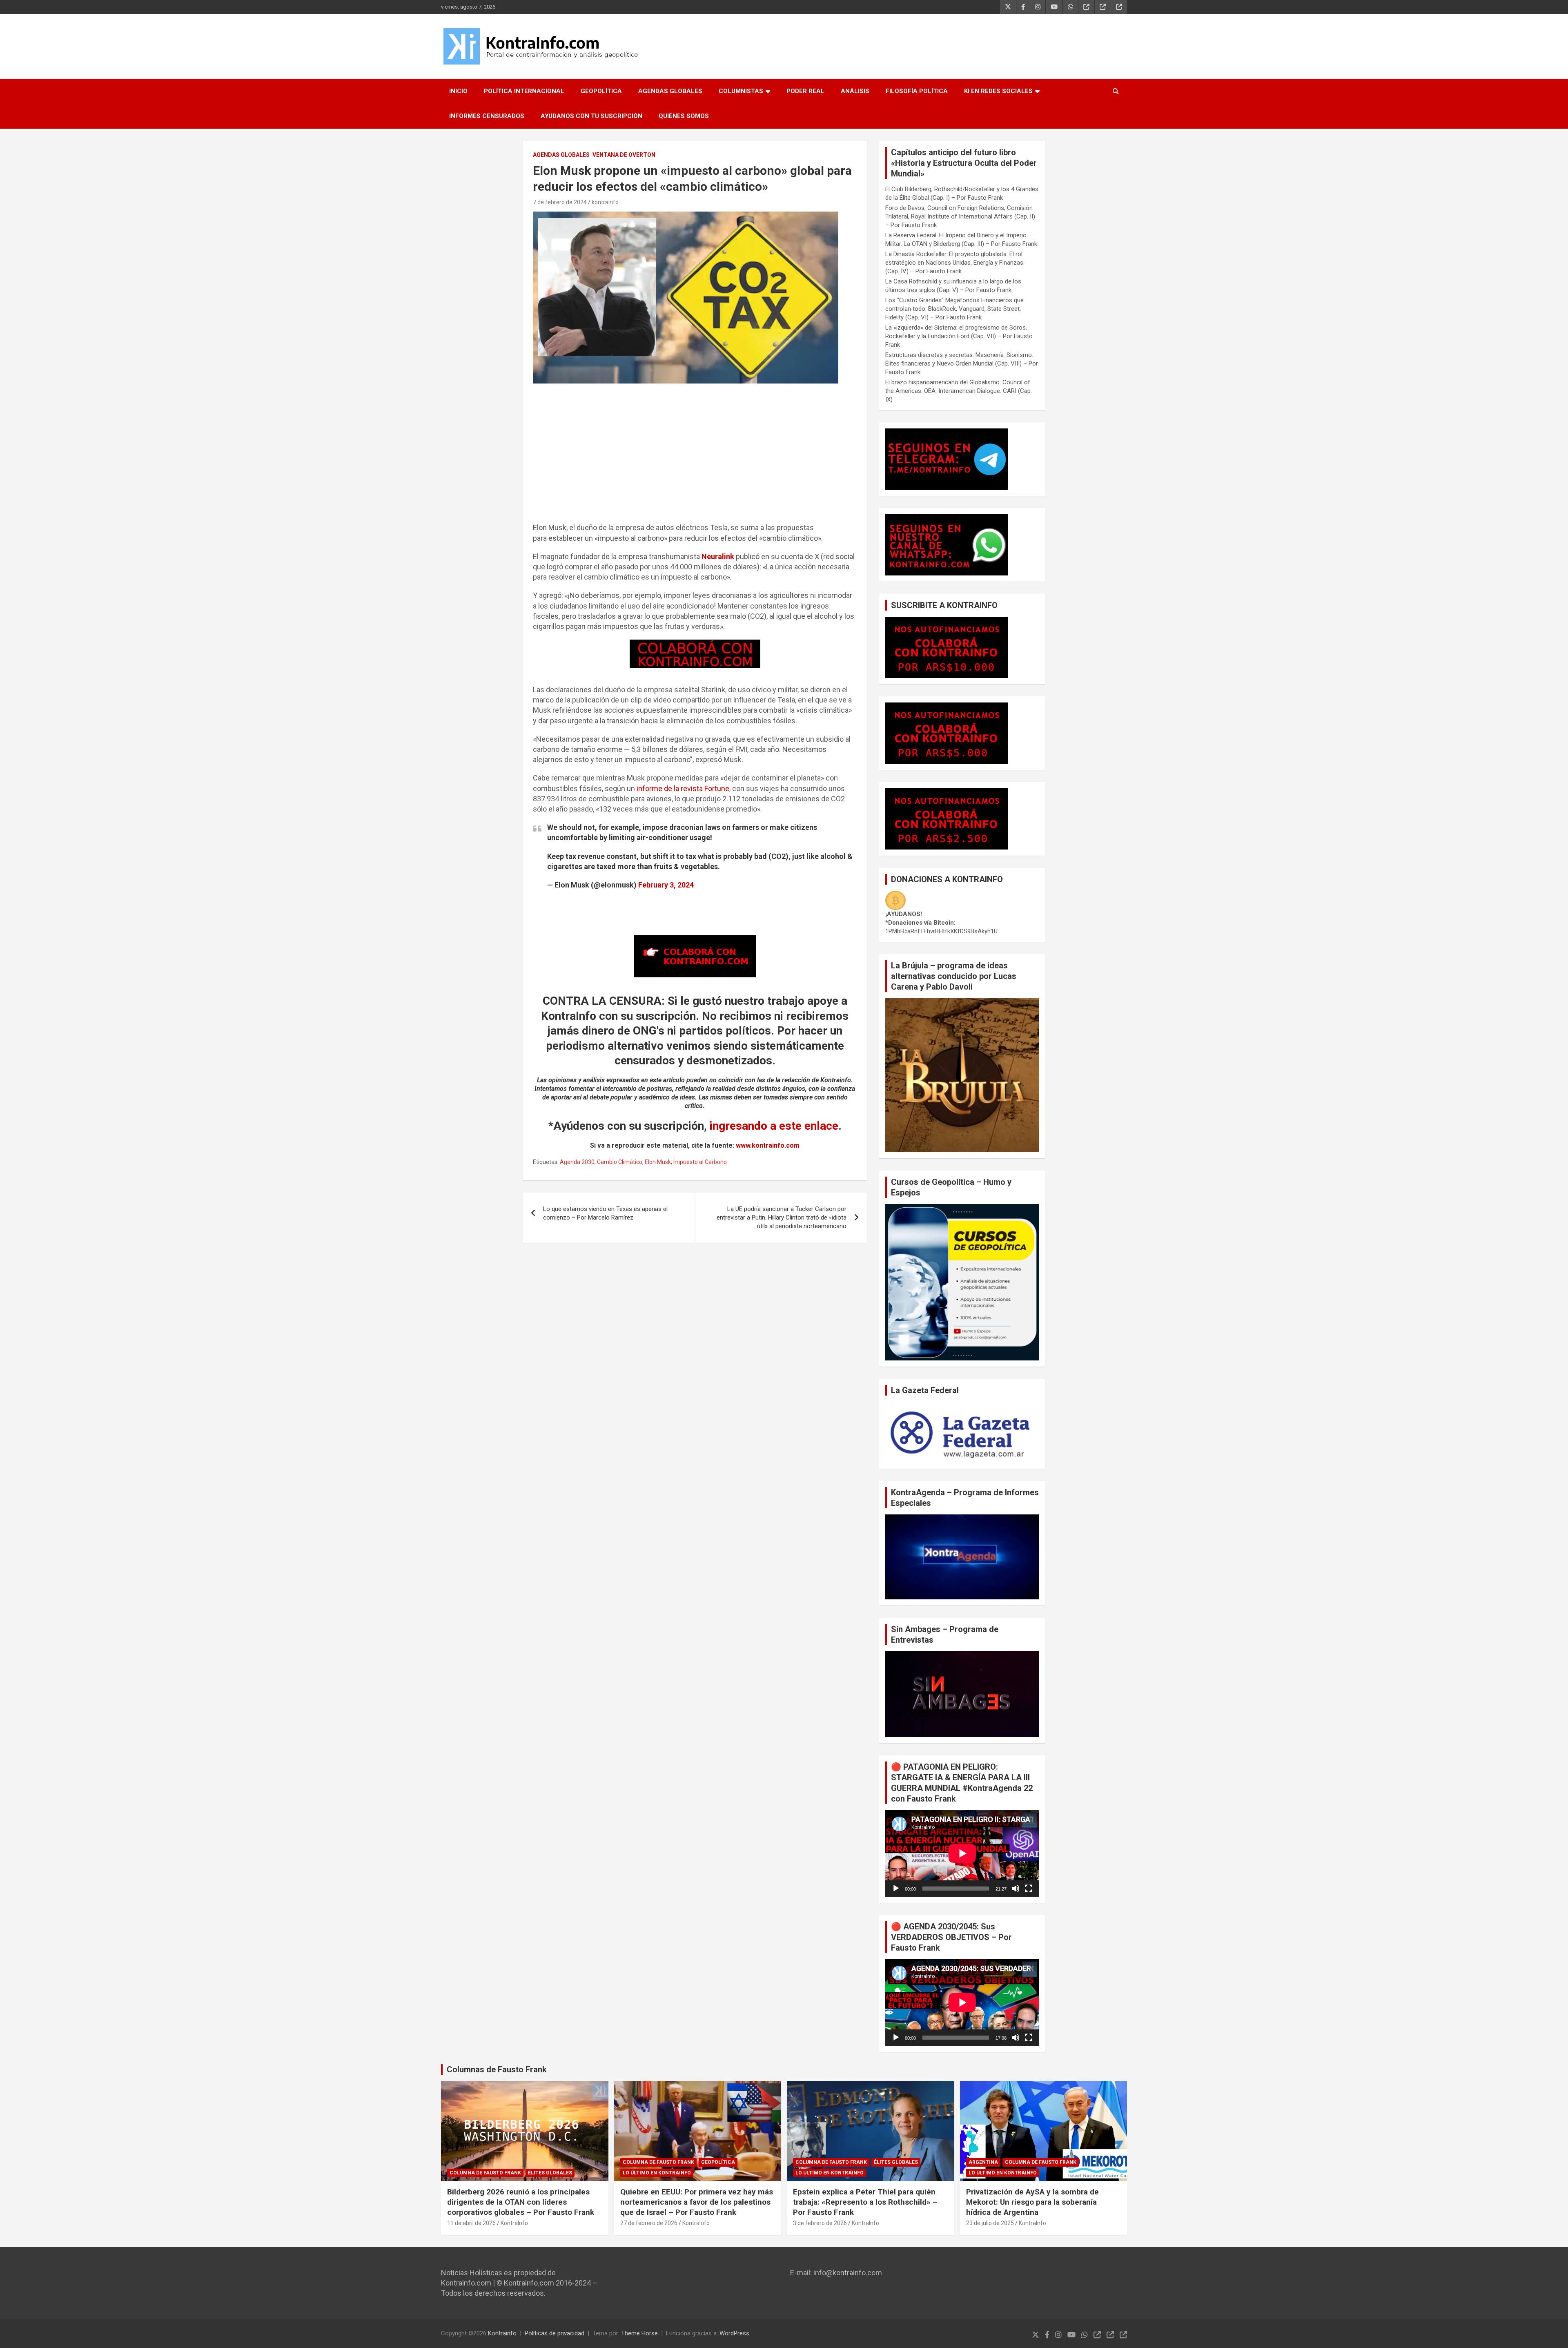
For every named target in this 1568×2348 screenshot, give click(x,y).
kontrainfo (605, 202)
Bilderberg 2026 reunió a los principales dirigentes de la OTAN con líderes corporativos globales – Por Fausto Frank (521, 2202)
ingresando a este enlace (774, 1126)
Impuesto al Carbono (700, 1162)
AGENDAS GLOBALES (670, 91)
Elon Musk (658, 1162)
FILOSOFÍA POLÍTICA (917, 91)
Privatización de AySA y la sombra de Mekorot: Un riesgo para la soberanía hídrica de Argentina (1032, 2202)
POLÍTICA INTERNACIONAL (524, 91)
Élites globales (550, 2173)
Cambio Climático (620, 1162)
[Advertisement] (695, 457)
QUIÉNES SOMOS (684, 116)
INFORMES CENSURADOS (487, 116)
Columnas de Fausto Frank (497, 2069)
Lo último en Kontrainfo (657, 2173)
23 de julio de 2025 (990, 2223)
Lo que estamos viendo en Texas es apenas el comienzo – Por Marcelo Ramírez (605, 1213)
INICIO (458, 91)
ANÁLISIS (855, 91)
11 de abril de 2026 (471, 2223)
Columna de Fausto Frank (485, 2173)
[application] (962, 1853)
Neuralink (718, 556)
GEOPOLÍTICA (601, 91)
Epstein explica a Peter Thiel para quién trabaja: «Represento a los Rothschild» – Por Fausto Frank (865, 2202)
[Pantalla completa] (1029, 1889)
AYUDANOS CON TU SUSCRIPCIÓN (591, 116)
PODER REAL (805, 91)
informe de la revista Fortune (683, 788)
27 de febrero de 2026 (649, 2223)
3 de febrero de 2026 (820, 2223)
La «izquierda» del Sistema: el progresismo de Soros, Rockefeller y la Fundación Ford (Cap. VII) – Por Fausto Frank (959, 336)
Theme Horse (639, 2333)
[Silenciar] (1016, 1889)
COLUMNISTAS (741, 91)
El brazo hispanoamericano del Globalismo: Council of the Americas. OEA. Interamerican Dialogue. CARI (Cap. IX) (959, 391)
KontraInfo (514, 2223)
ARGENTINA (983, 2162)
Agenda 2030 (577, 1162)
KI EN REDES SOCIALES (998, 91)
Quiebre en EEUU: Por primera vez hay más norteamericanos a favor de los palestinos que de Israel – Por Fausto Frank (697, 2202)
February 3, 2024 (666, 885)
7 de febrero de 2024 (560, 202)
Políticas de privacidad (555, 2333)
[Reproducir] (896, 1889)
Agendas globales (561, 155)
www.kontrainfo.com (768, 1145)
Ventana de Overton (624, 155)
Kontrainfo (502, 2333)
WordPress (734, 2333)
